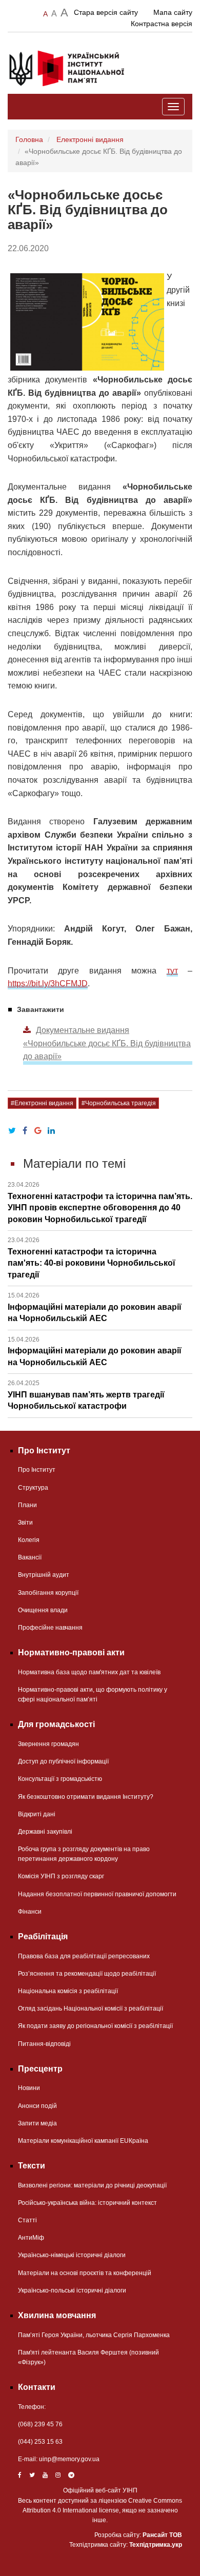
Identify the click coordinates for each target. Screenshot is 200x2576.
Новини (29, 2088)
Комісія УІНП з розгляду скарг (61, 1876)
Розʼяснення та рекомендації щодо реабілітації (87, 1974)
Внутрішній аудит (44, 1575)
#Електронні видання (42, 1103)
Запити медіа (37, 2123)
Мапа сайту (173, 12)
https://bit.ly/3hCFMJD (48, 983)
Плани (27, 1505)
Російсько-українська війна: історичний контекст (87, 2203)
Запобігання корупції (48, 1593)
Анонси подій (37, 2106)
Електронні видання (90, 139)
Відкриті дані (37, 1814)
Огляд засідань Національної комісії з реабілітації (91, 2009)
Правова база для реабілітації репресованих (84, 1956)
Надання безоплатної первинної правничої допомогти (97, 1894)
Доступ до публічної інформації (63, 1761)
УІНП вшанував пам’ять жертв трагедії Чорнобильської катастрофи (86, 1395)
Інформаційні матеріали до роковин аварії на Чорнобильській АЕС (95, 1307)
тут (172, 971)
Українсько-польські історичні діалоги (72, 2290)
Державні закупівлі (45, 1832)
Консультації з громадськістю (60, 1779)
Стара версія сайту (106, 12)
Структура (33, 1488)
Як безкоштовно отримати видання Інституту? (86, 1797)
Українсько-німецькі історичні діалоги (72, 2255)
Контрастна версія (162, 24)
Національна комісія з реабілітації (68, 1991)
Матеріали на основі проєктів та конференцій (85, 2273)
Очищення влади (43, 1610)
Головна (29, 139)
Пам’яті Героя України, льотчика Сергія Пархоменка (94, 2335)
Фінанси (30, 1912)
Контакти (37, 2387)
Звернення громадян (48, 1744)
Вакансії (30, 1557)
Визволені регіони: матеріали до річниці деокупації (92, 2185)
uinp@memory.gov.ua (69, 2459)
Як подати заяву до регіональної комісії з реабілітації (95, 2026)
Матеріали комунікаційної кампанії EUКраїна (83, 2141)
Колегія (29, 1540)
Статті (27, 2220)
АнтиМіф (31, 2238)
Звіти (25, 1523)
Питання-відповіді (44, 2044)
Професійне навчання (50, 1628)
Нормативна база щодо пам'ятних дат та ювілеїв (89, 1672)
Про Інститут (37, 1470)
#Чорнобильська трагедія (119, 1103)
